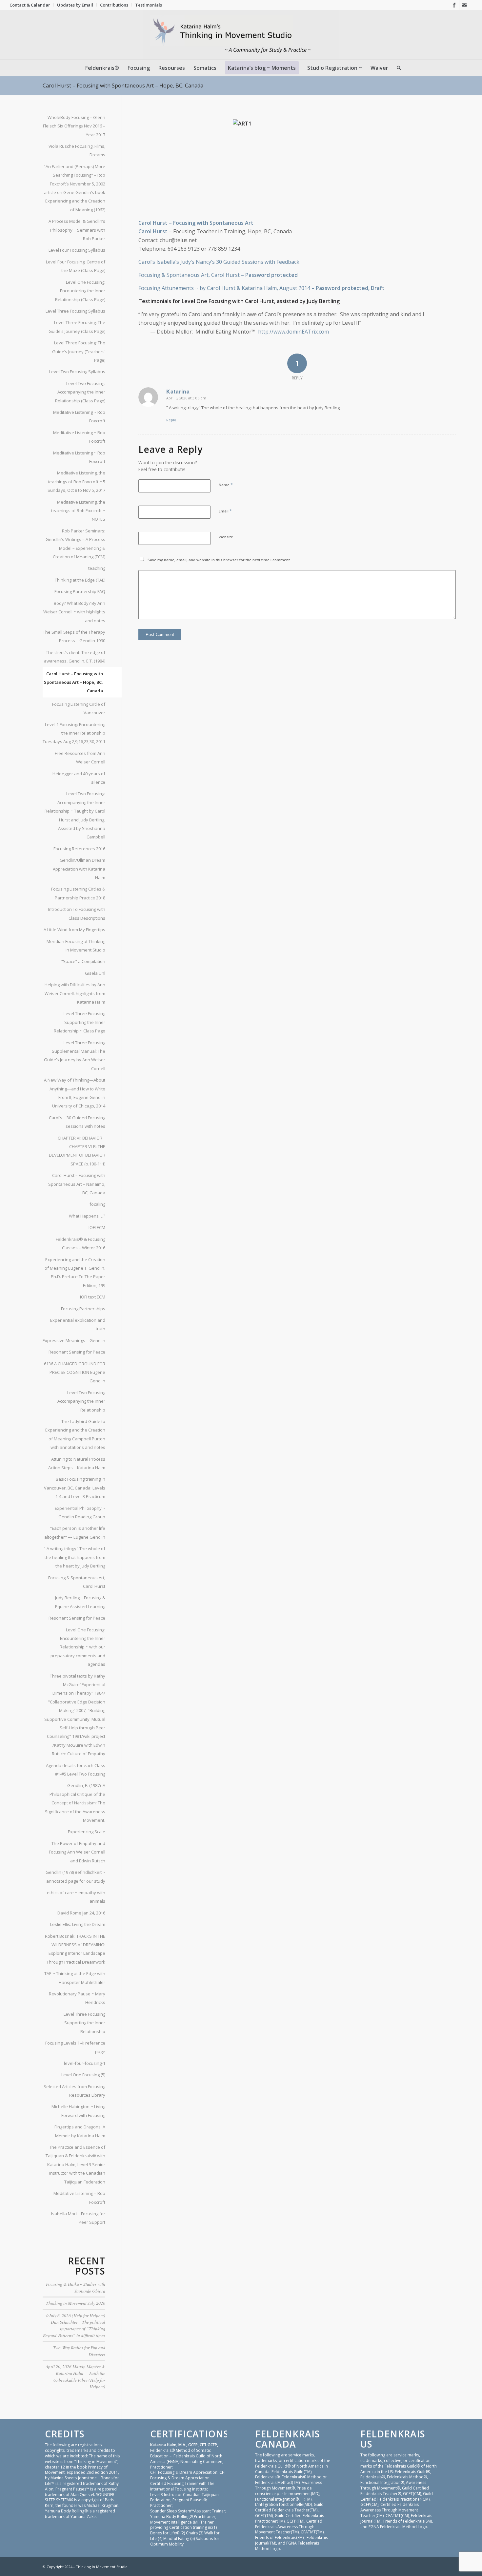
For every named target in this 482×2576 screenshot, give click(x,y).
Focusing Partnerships (83, 1309)
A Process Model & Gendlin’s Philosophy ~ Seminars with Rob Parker (77, 230)
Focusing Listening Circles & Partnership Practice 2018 (78, 893)
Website (226, 537)
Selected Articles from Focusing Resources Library (74, 2091)
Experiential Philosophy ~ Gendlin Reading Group (80, 1512)
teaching (97, 568)
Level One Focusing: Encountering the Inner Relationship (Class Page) (80, 291)
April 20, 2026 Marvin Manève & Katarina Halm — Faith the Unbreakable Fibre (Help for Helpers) (75, 2376)
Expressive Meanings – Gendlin (74, 1340)
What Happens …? (87, 1216)
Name (226, 485)
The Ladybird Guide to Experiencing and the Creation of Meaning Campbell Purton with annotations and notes (75, 1434)
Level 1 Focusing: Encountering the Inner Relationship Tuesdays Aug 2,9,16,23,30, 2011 (74, 733)
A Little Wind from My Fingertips (74, 930)
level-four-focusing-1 (85, 2063)
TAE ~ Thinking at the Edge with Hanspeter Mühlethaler (75, 1978)
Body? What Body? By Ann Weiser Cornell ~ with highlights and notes (74, 612)
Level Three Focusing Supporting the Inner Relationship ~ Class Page (80, 1022)
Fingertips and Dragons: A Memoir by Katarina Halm (80, 2131)
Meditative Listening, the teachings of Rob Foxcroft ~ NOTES (78, 511)
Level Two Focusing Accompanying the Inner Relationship (81, 1401)
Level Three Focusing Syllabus (75, 311)
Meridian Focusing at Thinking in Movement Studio (76, 946)
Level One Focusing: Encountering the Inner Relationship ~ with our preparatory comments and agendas (78, 1647)
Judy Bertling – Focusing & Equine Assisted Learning (80, 1602)
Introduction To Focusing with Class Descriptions (77, 913)
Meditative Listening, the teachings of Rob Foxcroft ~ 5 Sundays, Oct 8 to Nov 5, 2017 (76, 481)
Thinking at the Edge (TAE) (80, 580)
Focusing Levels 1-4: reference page (75, 2047)
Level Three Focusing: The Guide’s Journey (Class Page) (77, 327)
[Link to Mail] (464, 5)
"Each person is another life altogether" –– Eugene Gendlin (75, 1532)
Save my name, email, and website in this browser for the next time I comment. (219, 560)
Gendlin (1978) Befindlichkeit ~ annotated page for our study (75, 1876)
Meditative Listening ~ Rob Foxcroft (79, 416)
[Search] (397, 68)
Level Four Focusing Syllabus (77, 250)
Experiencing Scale (87, 1832)
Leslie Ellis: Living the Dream (78, 1924)
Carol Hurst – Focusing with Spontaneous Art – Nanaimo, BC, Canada (77, 1184)
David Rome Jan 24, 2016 (81, 1913)
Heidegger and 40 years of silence (79, 778)
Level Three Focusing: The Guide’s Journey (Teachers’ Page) (79, 351)
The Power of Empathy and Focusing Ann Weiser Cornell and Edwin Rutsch (77, 1852)
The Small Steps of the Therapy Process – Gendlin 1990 (74, 636)
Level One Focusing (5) (83, 2075)
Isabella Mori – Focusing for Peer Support (78, 2218)
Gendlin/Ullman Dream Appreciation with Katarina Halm (79, 869)
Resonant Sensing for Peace (77, 1352)
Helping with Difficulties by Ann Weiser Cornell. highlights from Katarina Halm (75, 993)
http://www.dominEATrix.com (293, 332)
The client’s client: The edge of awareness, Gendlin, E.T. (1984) (75, 657)
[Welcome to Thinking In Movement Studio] (241, 35)
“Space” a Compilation (83, 961)
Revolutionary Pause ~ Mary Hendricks (77, 1998)
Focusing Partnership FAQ (80, 591)
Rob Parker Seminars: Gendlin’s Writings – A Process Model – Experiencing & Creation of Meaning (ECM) (75, 544)
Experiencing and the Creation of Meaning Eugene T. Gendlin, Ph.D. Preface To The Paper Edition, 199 (75, 1272)
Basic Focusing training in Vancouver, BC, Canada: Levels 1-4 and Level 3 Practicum (75, 1488)
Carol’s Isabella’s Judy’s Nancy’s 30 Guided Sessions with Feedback (219, 262)
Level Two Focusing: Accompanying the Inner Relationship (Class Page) (80, 392)
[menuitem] (32, 5)
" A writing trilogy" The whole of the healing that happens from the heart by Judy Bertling (74, 1557)
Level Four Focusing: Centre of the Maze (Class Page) (76, 266)
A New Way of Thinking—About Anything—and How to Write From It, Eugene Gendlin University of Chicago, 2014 (75, 1093)
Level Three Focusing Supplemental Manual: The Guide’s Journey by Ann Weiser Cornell (75, 1056)
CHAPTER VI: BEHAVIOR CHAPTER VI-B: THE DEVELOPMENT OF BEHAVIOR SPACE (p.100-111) (77, 1151)
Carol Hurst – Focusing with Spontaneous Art (196, 223)
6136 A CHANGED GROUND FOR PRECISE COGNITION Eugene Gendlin (75, 1372)
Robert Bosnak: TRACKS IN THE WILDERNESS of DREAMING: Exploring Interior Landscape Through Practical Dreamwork (75, 1949)
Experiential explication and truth (78, 1324)
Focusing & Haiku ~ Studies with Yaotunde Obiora (76, 2287)
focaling (97, 1204)
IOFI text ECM (93, 1297)
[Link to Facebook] (454, 5)
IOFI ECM (97, 1227)
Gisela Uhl (95, 973)
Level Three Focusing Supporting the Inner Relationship (84, 2023)
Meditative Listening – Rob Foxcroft (79, 2198)
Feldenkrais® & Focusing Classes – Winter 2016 (80, 1243)
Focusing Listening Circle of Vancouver (79, 708)
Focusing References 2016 (79, 849)
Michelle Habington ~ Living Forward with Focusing (78, 2111)
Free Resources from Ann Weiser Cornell (80, 758)
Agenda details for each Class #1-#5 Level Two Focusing (76, 1770)
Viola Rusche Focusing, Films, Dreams (77, 150)
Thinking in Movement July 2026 (76, 2303)
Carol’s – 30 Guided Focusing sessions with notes (77, 1122)
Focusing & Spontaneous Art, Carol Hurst (189, 275)
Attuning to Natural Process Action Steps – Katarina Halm (77, 1463)
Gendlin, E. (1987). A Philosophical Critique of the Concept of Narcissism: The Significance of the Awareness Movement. (75, 1803)
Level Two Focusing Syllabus (77, 372)
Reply (171, 420)
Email (225, 511)
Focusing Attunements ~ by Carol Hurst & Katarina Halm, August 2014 (224, 288)
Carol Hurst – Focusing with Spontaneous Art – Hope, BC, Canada (123, 86)
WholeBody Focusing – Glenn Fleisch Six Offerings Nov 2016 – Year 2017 (74, 126)
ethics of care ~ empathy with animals (76, 1897)
